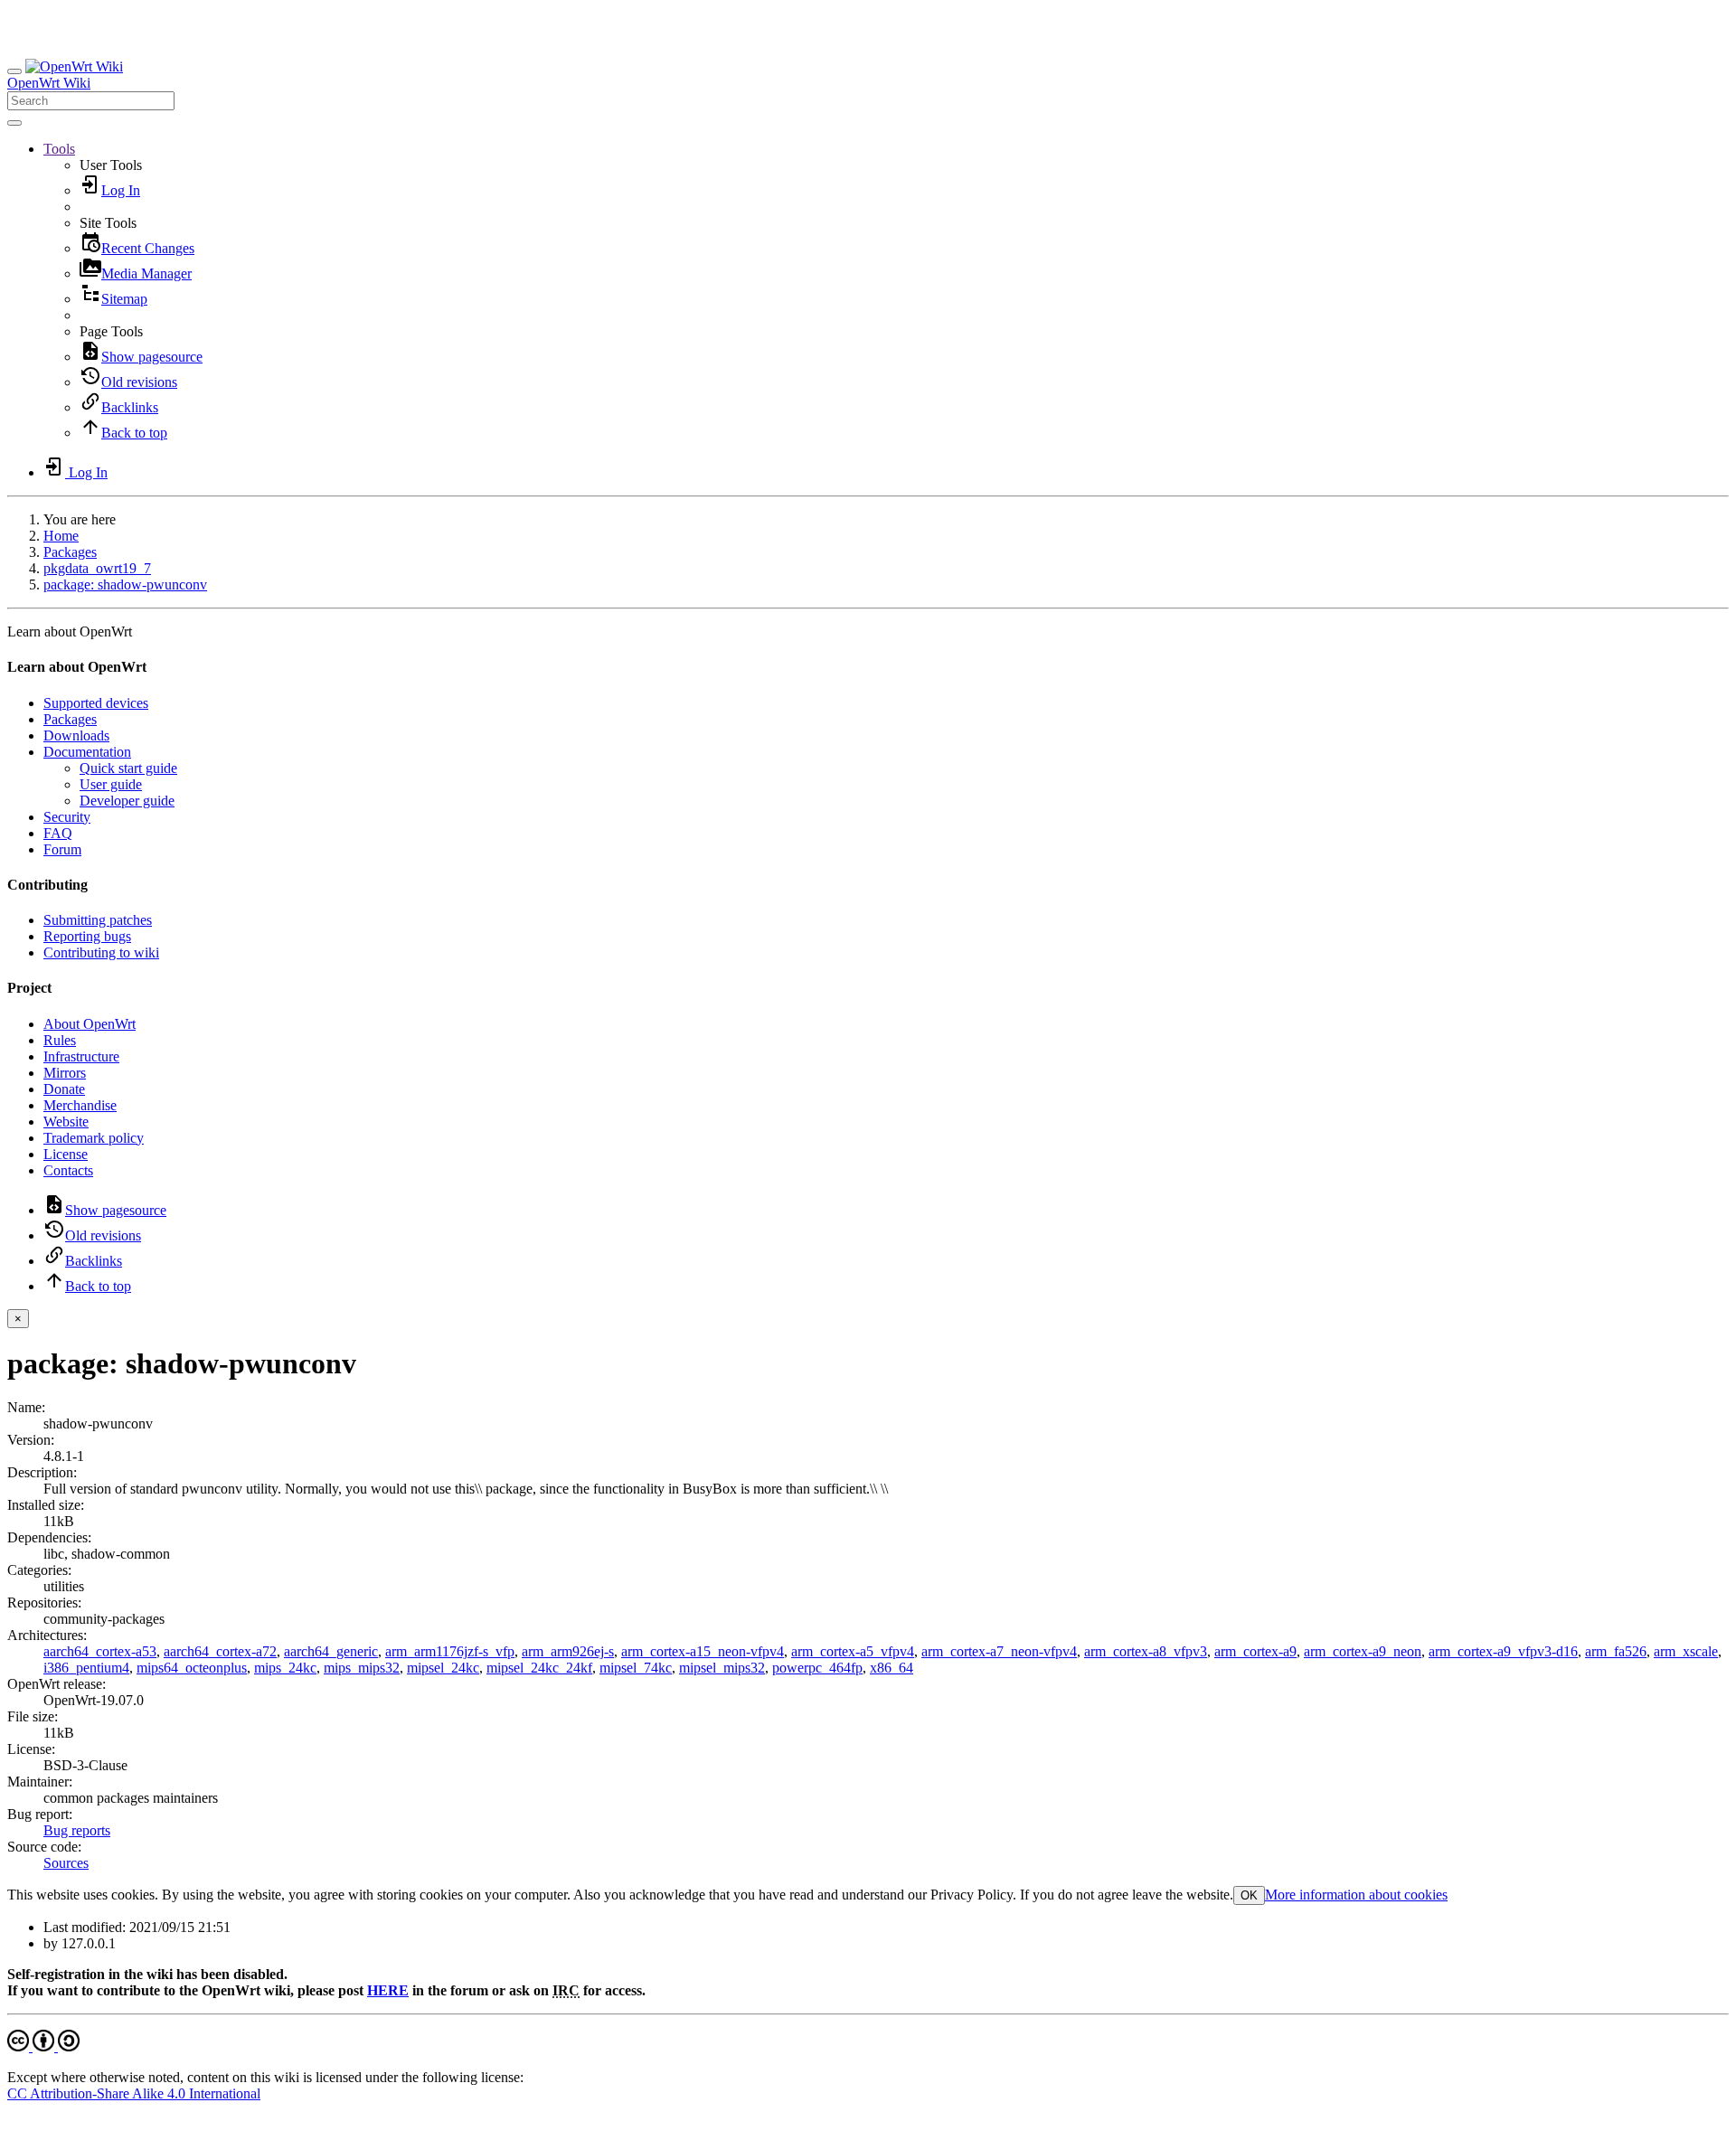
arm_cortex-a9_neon (1363, 1651)
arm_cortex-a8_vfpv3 (1146, 1651)
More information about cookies (1356, 1895)
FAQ (58, 833)
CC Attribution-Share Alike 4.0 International (134, 2093)
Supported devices (96, 703)
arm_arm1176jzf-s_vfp (450, 1651)
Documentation (87, 752)
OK (1249, 1895)
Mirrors (65, 1073)
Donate (64, 1089)
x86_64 (892, 1668)
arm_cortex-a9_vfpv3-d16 (1503, 1651)
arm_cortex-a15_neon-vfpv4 (703, 1651)
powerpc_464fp (817, 1668)
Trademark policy (94, 1138)
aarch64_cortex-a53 (100, 1651)
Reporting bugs (87, 936)
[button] (59, 149)
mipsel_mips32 (722, 1668)
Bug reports (77, 1830)
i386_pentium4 (86, 1668)
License (66, 1154)
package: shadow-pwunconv (125, 584)
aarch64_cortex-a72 (220, 1651)
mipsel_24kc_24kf (539, 1668)
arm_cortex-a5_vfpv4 (853, 1651)
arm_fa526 (1616, 1651)
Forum (62, 849)
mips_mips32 (362, 1668)
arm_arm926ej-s (568, 1651)
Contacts (68, 1170)
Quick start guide (128, 768)
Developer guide (127, 801)
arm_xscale (1686, 1651)
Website (66, 1122)
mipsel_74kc (636, 1668)
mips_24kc (285, 1668)
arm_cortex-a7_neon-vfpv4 (999, 1651)
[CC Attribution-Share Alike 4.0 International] (43, 2046)
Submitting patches (98, 920)
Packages (70, 552)
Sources (66, 1863)
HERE (388, 1990)
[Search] (14, 123)
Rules (60, 1040)
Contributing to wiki (101, 952)
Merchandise (80, 1105)
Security (67, 817)
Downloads (76, 735)
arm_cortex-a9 (1255, 1651)
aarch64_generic (331, 1651)
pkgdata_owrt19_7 (97, 568)
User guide (111, 784)
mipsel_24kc (443, 1668)
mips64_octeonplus (192, 1668)
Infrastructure (81, 1056)
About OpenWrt (90, 1024)
